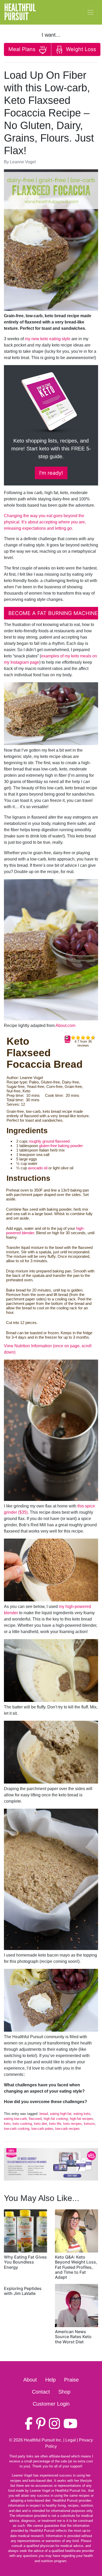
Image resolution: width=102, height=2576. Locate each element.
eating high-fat (61, 2114)
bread (44, 2114)
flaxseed (35, 2119)
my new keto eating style (48, 339)
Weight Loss (80, 49)
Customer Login (51, 2404)
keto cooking (22, 2124)
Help (50, 2380)
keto (7, 2124)
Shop (64, 2392)
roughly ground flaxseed (49, 1141)
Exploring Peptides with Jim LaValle (23, 2291)
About (30, 2380)
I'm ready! (51, 473)
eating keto (82, 2114)
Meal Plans (23, 49)
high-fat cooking (56, 2119)
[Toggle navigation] (90, 12)
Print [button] (67, 1041)
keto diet (41, 2124)
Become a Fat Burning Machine (53, 613)
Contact (41, 2392)
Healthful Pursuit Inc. (43, 2440)
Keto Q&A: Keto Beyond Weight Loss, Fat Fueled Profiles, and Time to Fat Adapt (76, 2267)
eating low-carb (15, 2119)
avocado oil (38, 1168)
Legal (71, 2440)
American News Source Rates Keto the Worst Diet (73, 2337)
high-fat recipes (81, 2119)
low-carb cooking (17, 2129)
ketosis (89, 2124)
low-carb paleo (42, 2129)
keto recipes (73, 2124)
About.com (65, 1026)
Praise (71, 2380)
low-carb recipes (67, 2129)
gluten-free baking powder (61, 1146)
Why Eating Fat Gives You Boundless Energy (25, 2262)
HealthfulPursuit (20, 12)
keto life (55, 2124)
